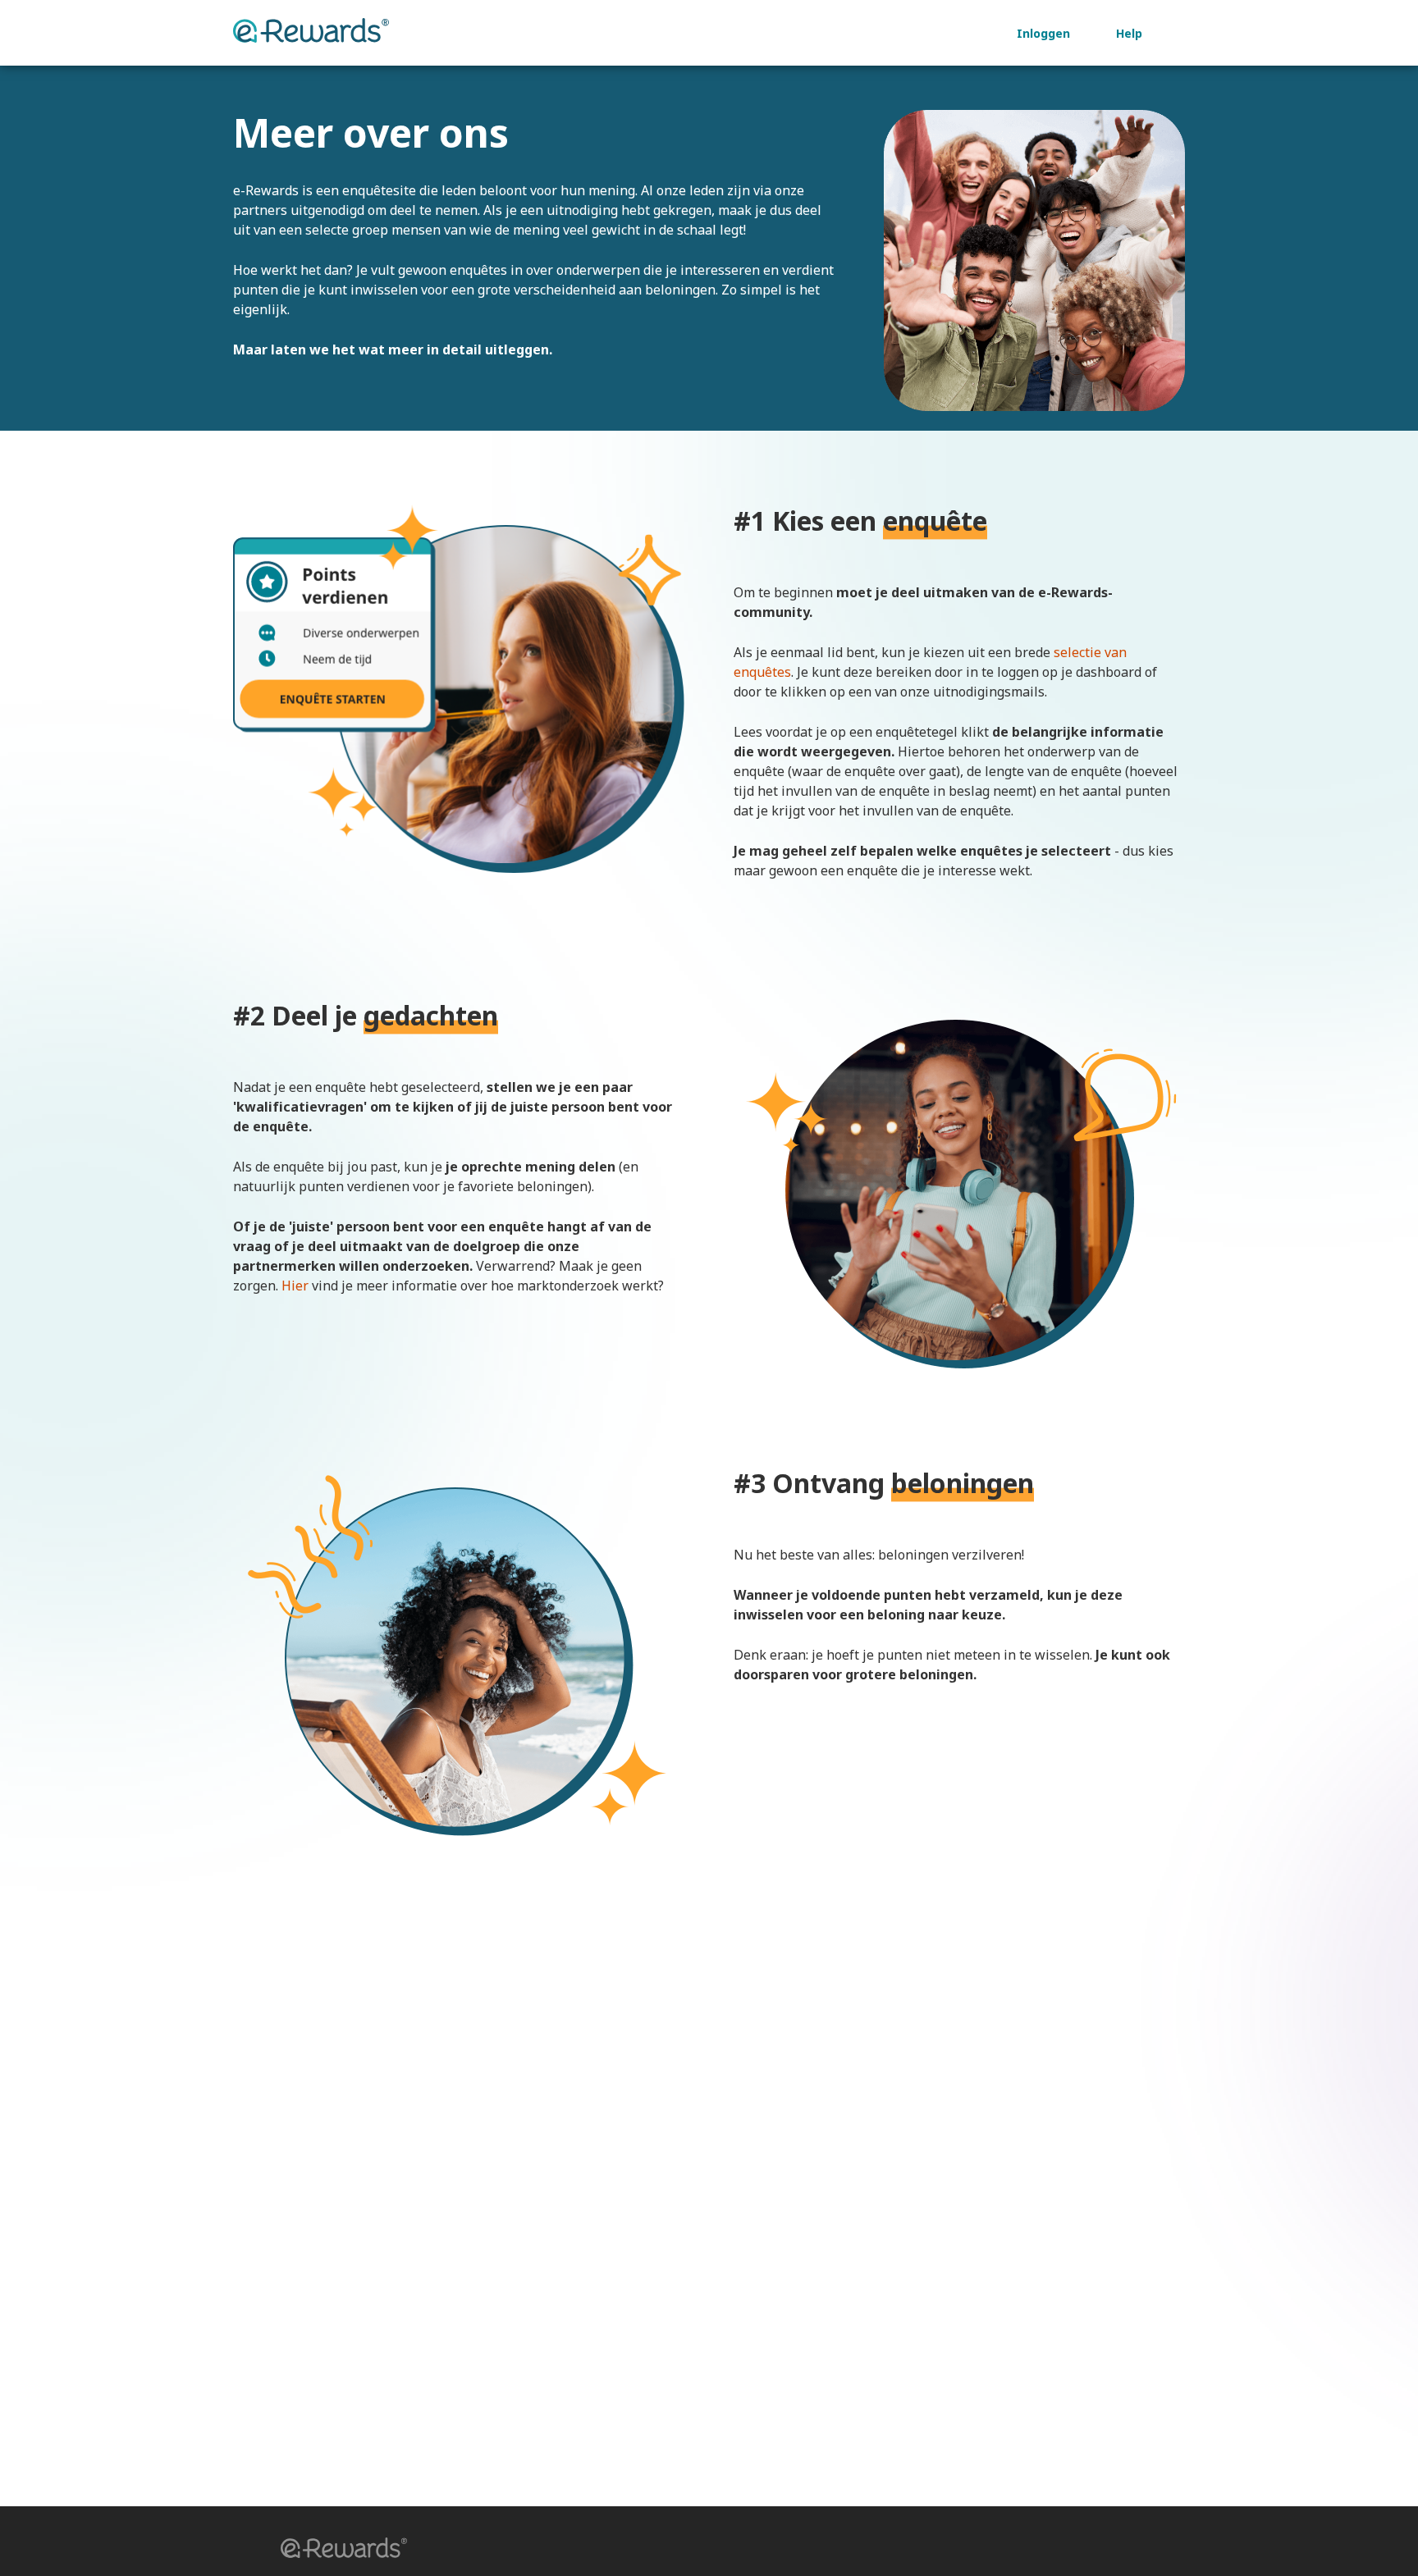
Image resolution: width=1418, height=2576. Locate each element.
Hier (295, 1286)
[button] (338, 2550)
